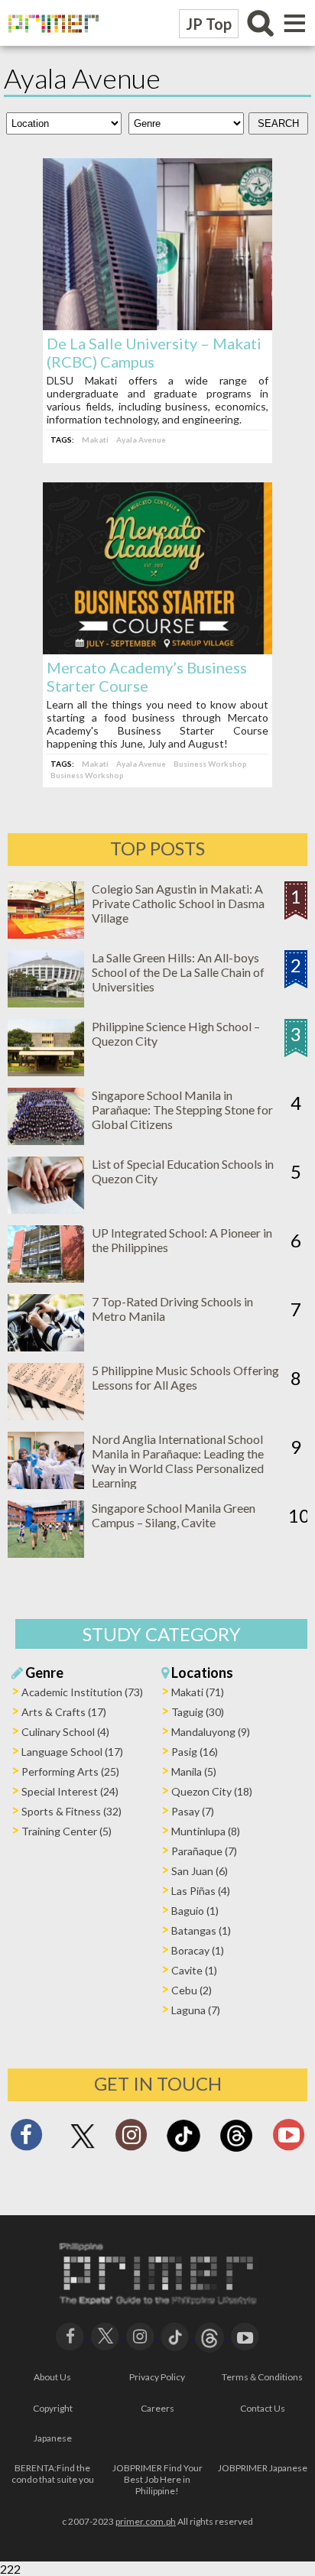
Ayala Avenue (141, 440)
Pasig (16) (195, 1752)
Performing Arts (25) (70, 1771)
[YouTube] (245, 2335)
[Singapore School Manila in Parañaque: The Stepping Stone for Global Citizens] (46, 1140)
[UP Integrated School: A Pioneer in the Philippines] (46, 1278)
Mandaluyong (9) (211, 1732)
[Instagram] (131, 2139)
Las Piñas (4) (201, 1891)
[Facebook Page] (26, 2139)
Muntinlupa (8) (206, 1831)
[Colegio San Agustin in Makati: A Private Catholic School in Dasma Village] (46, 934)
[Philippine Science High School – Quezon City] (46, 1071)
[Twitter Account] (83, 2149)
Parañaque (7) (204, 1851)
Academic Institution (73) (82, 1692)
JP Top (209, 24)
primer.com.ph (146, 2521)
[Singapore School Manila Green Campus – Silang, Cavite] (46, 1553)
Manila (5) (194, 1771)
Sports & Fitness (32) (71, 1811)
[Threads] (236, 2150)
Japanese (53, 2438)
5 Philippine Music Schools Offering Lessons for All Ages (185, 1377)
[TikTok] (183, 2150)
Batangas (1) (201, 1930)
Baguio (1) (195, 1911)
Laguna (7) (196, 2010)
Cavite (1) (194, 1970)
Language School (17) (72, 1752)
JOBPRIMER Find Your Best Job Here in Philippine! (157, 2479)
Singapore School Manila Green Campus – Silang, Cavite (174, 1515)
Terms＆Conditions (262, 2377)
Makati (95, 440)
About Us (52, 2377)
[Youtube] (289, 2139)
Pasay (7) (193, 1811)
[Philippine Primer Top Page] (50, 42)
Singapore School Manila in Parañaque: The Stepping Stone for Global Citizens (182, 1110)
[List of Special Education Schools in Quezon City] (46, 1209)
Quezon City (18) (212, 1791)
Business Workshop (210, 764)
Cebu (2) (192, 1990)
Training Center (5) (67, 1831)
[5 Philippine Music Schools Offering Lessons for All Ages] (46, 1415)
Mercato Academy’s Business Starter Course (147, 676)
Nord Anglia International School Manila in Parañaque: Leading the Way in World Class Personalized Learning (178, 1461)
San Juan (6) (200, 1871)
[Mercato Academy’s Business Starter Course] (157, 649)
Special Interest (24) (70, 1791)
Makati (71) (198, 1692)
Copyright (53, 2408)
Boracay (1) (198, 1950)
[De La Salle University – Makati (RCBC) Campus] (157, 325)
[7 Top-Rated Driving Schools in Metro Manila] (46, 1346)
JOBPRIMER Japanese (263, 2468)
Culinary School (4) (65, 1732)
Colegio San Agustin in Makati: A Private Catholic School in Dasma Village (178, 903)
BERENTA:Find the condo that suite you (53, 2474)
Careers (157, 2408)
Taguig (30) (198, 1712)
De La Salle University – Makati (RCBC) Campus (154, 352)
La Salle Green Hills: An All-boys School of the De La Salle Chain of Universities (178, 972)
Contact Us (263, 2408)
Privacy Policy (157, 2377)
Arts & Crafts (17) (64, 1712)
